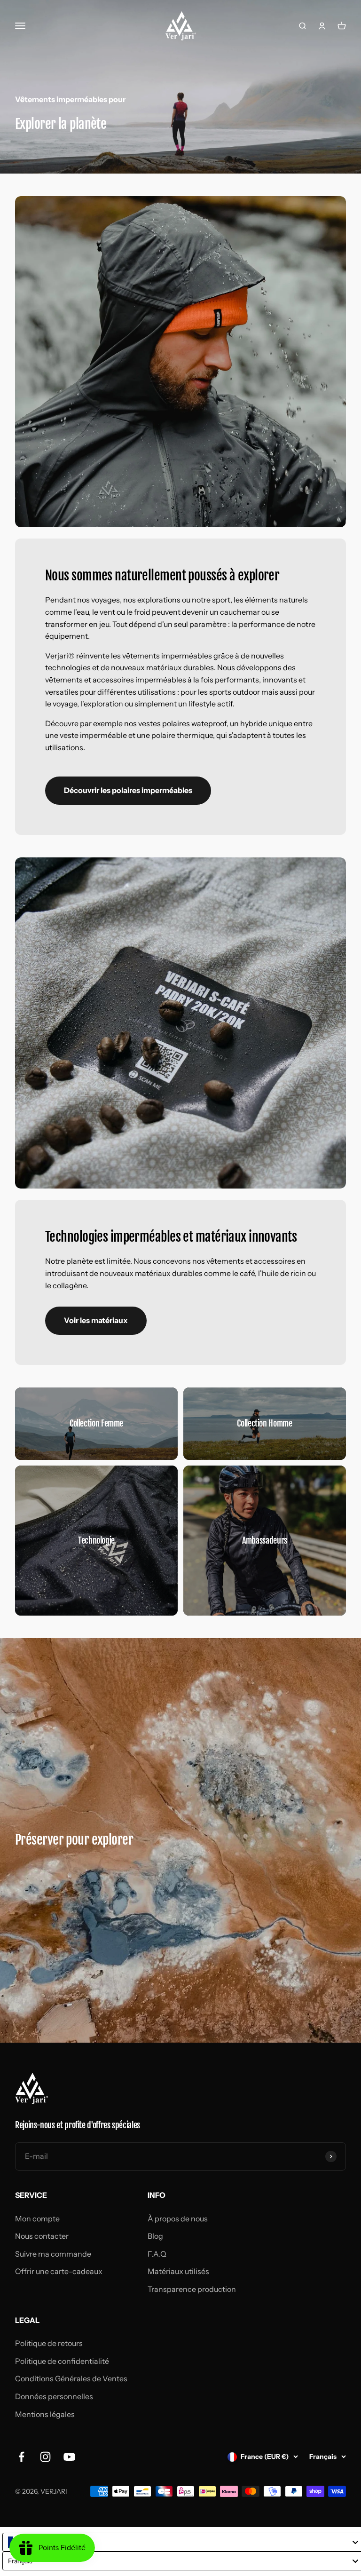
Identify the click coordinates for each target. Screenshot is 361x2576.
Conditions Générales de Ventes (71, 2378)
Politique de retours (49, 2343)
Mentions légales (45, 2414)
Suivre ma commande (53, 2254)
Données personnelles (54, 2396)
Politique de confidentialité (62, 2361)
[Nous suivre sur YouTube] (69, 2457)
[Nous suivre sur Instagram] (45, 2457)
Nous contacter (42, 2236)
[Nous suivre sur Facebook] (21, 2457)
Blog (155, 2236)
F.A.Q (157, 2254)
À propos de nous (178, 2219)
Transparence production (192, 2289)
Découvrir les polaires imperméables (128, 790)
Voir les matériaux (96, 1320)
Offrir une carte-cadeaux (59, 2271)
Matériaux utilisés (178, 2271)
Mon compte (37, 2219)
